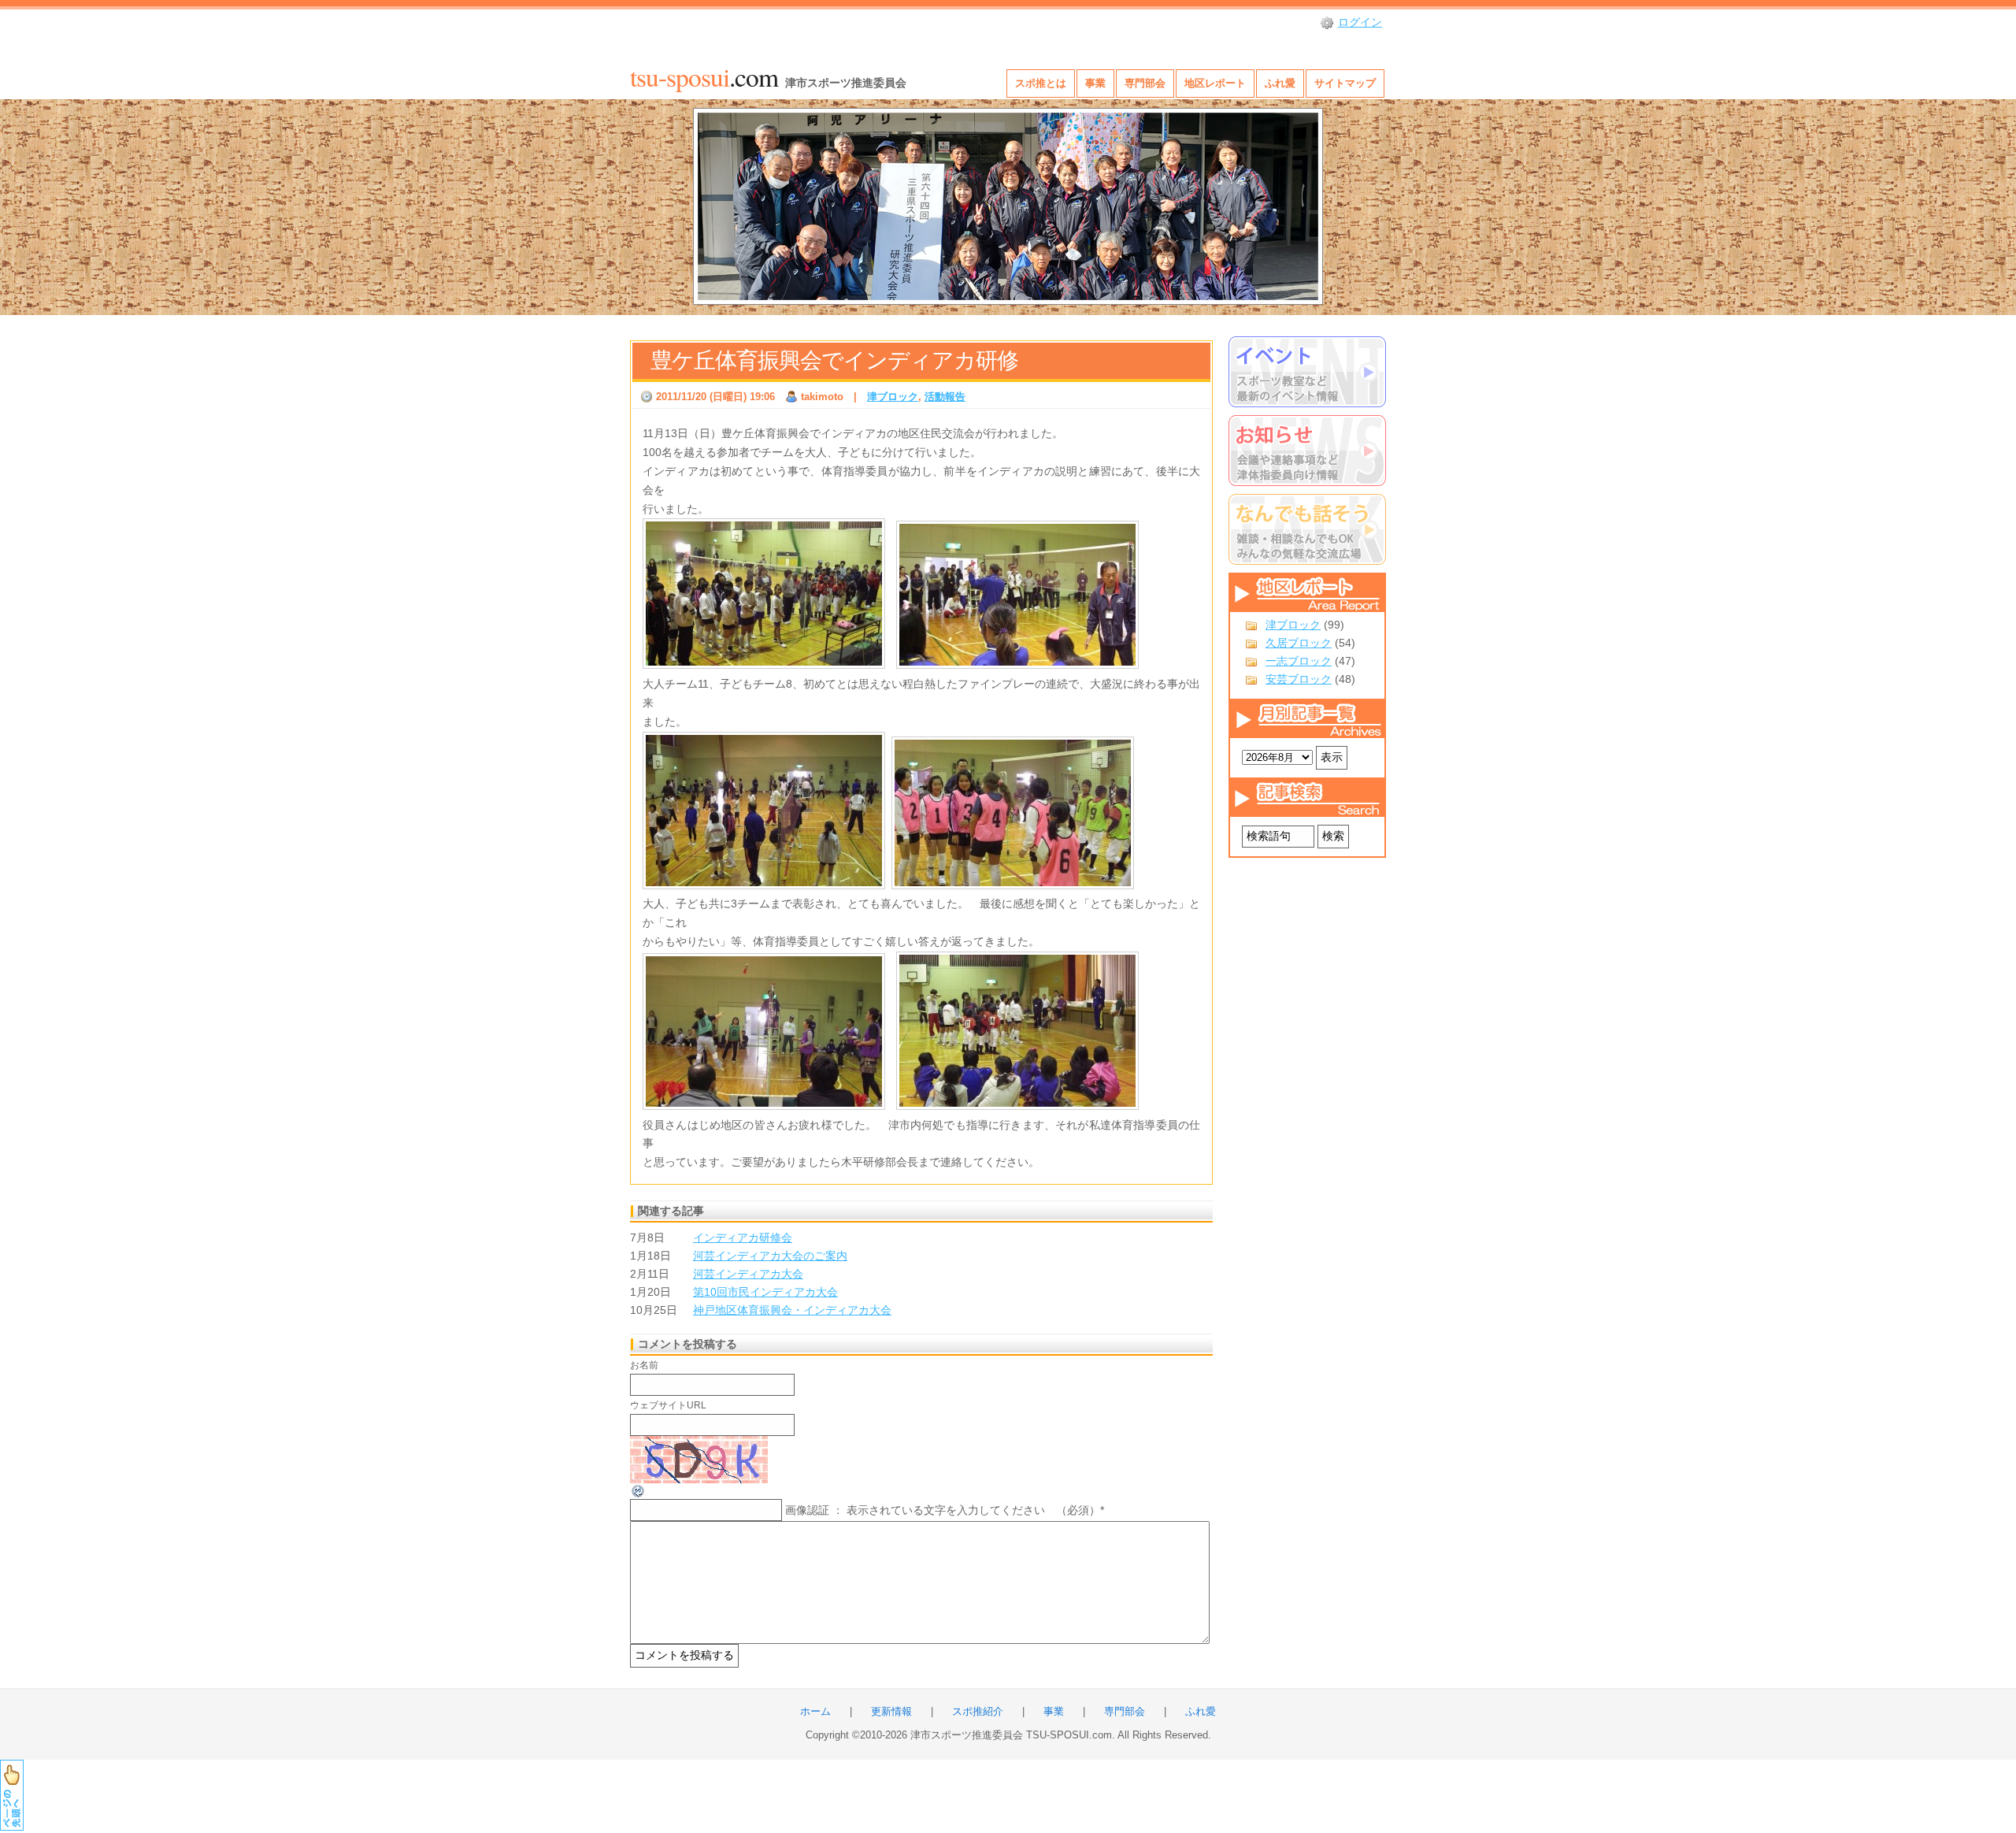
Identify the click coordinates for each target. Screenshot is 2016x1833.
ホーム (815, 1712)
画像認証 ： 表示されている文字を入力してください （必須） (943, 1510)
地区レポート (1215, 83)
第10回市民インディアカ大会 (765, 1292)
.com (704, 76)
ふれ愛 (1280, 83)
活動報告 (945, 397)
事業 (1095, 83)
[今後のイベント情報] (1307, 372)
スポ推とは (1041, 83)
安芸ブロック (1299, 679)
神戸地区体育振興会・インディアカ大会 (792, 1310)
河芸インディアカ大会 (748, 1274)
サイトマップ (1345, 83)
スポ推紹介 (978, 1712)
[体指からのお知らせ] (1307, 451)
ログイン (1360, 22)
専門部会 (1145, 83)
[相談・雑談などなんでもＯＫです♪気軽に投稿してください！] (1307, 529)
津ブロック (1293, 625)
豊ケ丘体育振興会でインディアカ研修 (834, 360)
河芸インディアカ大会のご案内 (770, 1256)
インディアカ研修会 (743, 1237)
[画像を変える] (639, 1495)
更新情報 (891, 1712)
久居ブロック (1299, 643)
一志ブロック (1299, 661)
